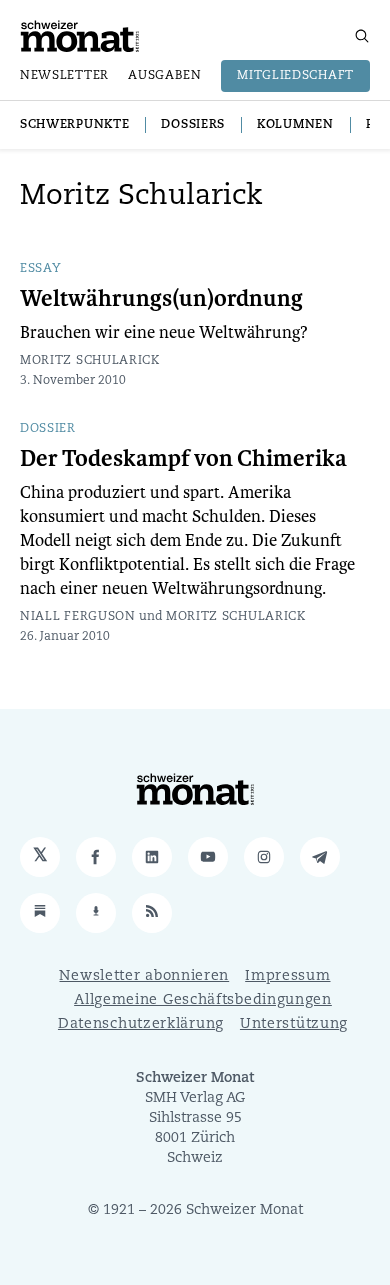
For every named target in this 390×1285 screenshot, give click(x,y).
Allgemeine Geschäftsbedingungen (203, 1000)
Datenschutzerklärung (141, 1024)
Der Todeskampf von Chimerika (183, 459)
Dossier (48, 429)
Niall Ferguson (78, 617)
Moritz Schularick (90, 361)
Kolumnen (295, 125)
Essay (41, 269)
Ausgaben (165, 76)
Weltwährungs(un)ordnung (161, 299)
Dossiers (193, 125)
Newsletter (64, 76)
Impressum (287, 976)
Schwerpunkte (74, 125)
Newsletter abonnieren (144, 976)
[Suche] (362, 36)
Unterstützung (294, 1024)
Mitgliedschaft (295, 76)
